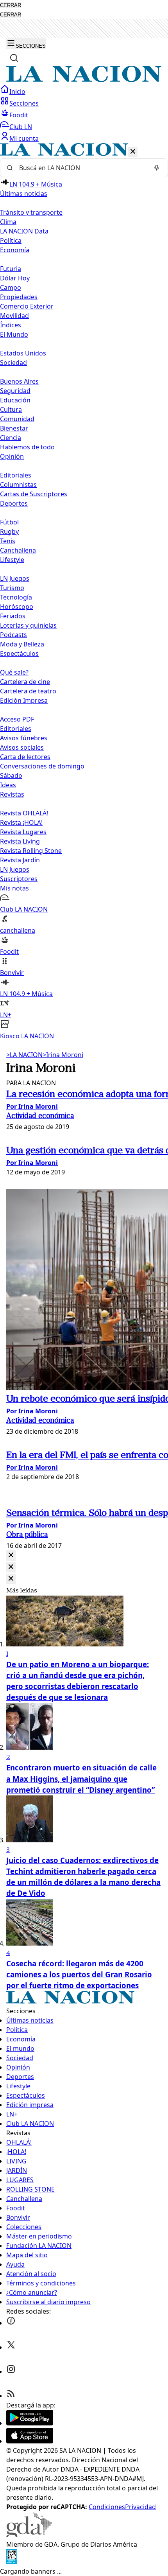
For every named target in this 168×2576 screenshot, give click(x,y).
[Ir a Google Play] (30, 2423)
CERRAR (11, 5)
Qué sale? (14, 672)
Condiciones (107, 2507)
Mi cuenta (24, 138)
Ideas (8, 785)
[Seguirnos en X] (11, 2347)
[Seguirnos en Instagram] (11, 2371)
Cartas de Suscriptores (34, 494)
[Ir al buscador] (14, 58)
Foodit (19, 115)
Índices (11, 325)
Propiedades (19, 297)
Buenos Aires (19, 381)
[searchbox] (81, 168)
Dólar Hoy (15, 278)
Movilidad (14, 316)
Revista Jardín (20, 860)
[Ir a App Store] (30, 2441)
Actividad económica (40, 1116)
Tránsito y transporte (31, 212)
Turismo (12, 588)
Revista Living (20, 841)
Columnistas (18, 485)
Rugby (9, 531)
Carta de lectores (25, 757)
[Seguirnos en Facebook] (11, 2323)
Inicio (17, 92)
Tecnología (16, 597)
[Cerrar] (133, 152)
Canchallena (18, 550)
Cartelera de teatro (28, 691)
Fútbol (9, 522)
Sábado (11, 775)
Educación (15, 400)
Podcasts (13, 635)
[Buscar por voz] (157, 168)
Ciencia (11, 438)
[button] (84, 592)
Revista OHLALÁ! (24, 813)
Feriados (13, 616)
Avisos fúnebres (24, 738)
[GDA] (29, 2535)
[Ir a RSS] (11, 2396)
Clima (8, 222)
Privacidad (140, 2507)
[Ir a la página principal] (84, 80)
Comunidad (17, 419)
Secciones (24, 103)
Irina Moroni (63, 1055)
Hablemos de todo (27, 447)
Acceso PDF (17, 719)
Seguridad (15, 391)
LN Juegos (15, 578)
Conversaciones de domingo (42, 766)
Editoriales (16, 475)
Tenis (8, 541)
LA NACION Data (24, 231)
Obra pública (27, 1535)
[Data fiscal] (12, 2562)
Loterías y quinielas (28, 625)
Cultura (11, 409)
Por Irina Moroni (32, 1106)
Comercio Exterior (27, 306)
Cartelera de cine (25, 682)
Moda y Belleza (22, 644)
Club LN (21, 127)
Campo (11, 287)
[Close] (11, 1555)
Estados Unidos (23, 353)
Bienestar (14, 428)
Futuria (11, 269)
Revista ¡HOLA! (21, 822)
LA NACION (24, 1055)
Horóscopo (17, 607)
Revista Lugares (23, 832)
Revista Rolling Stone (31, 851)
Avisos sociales (22, 747)
